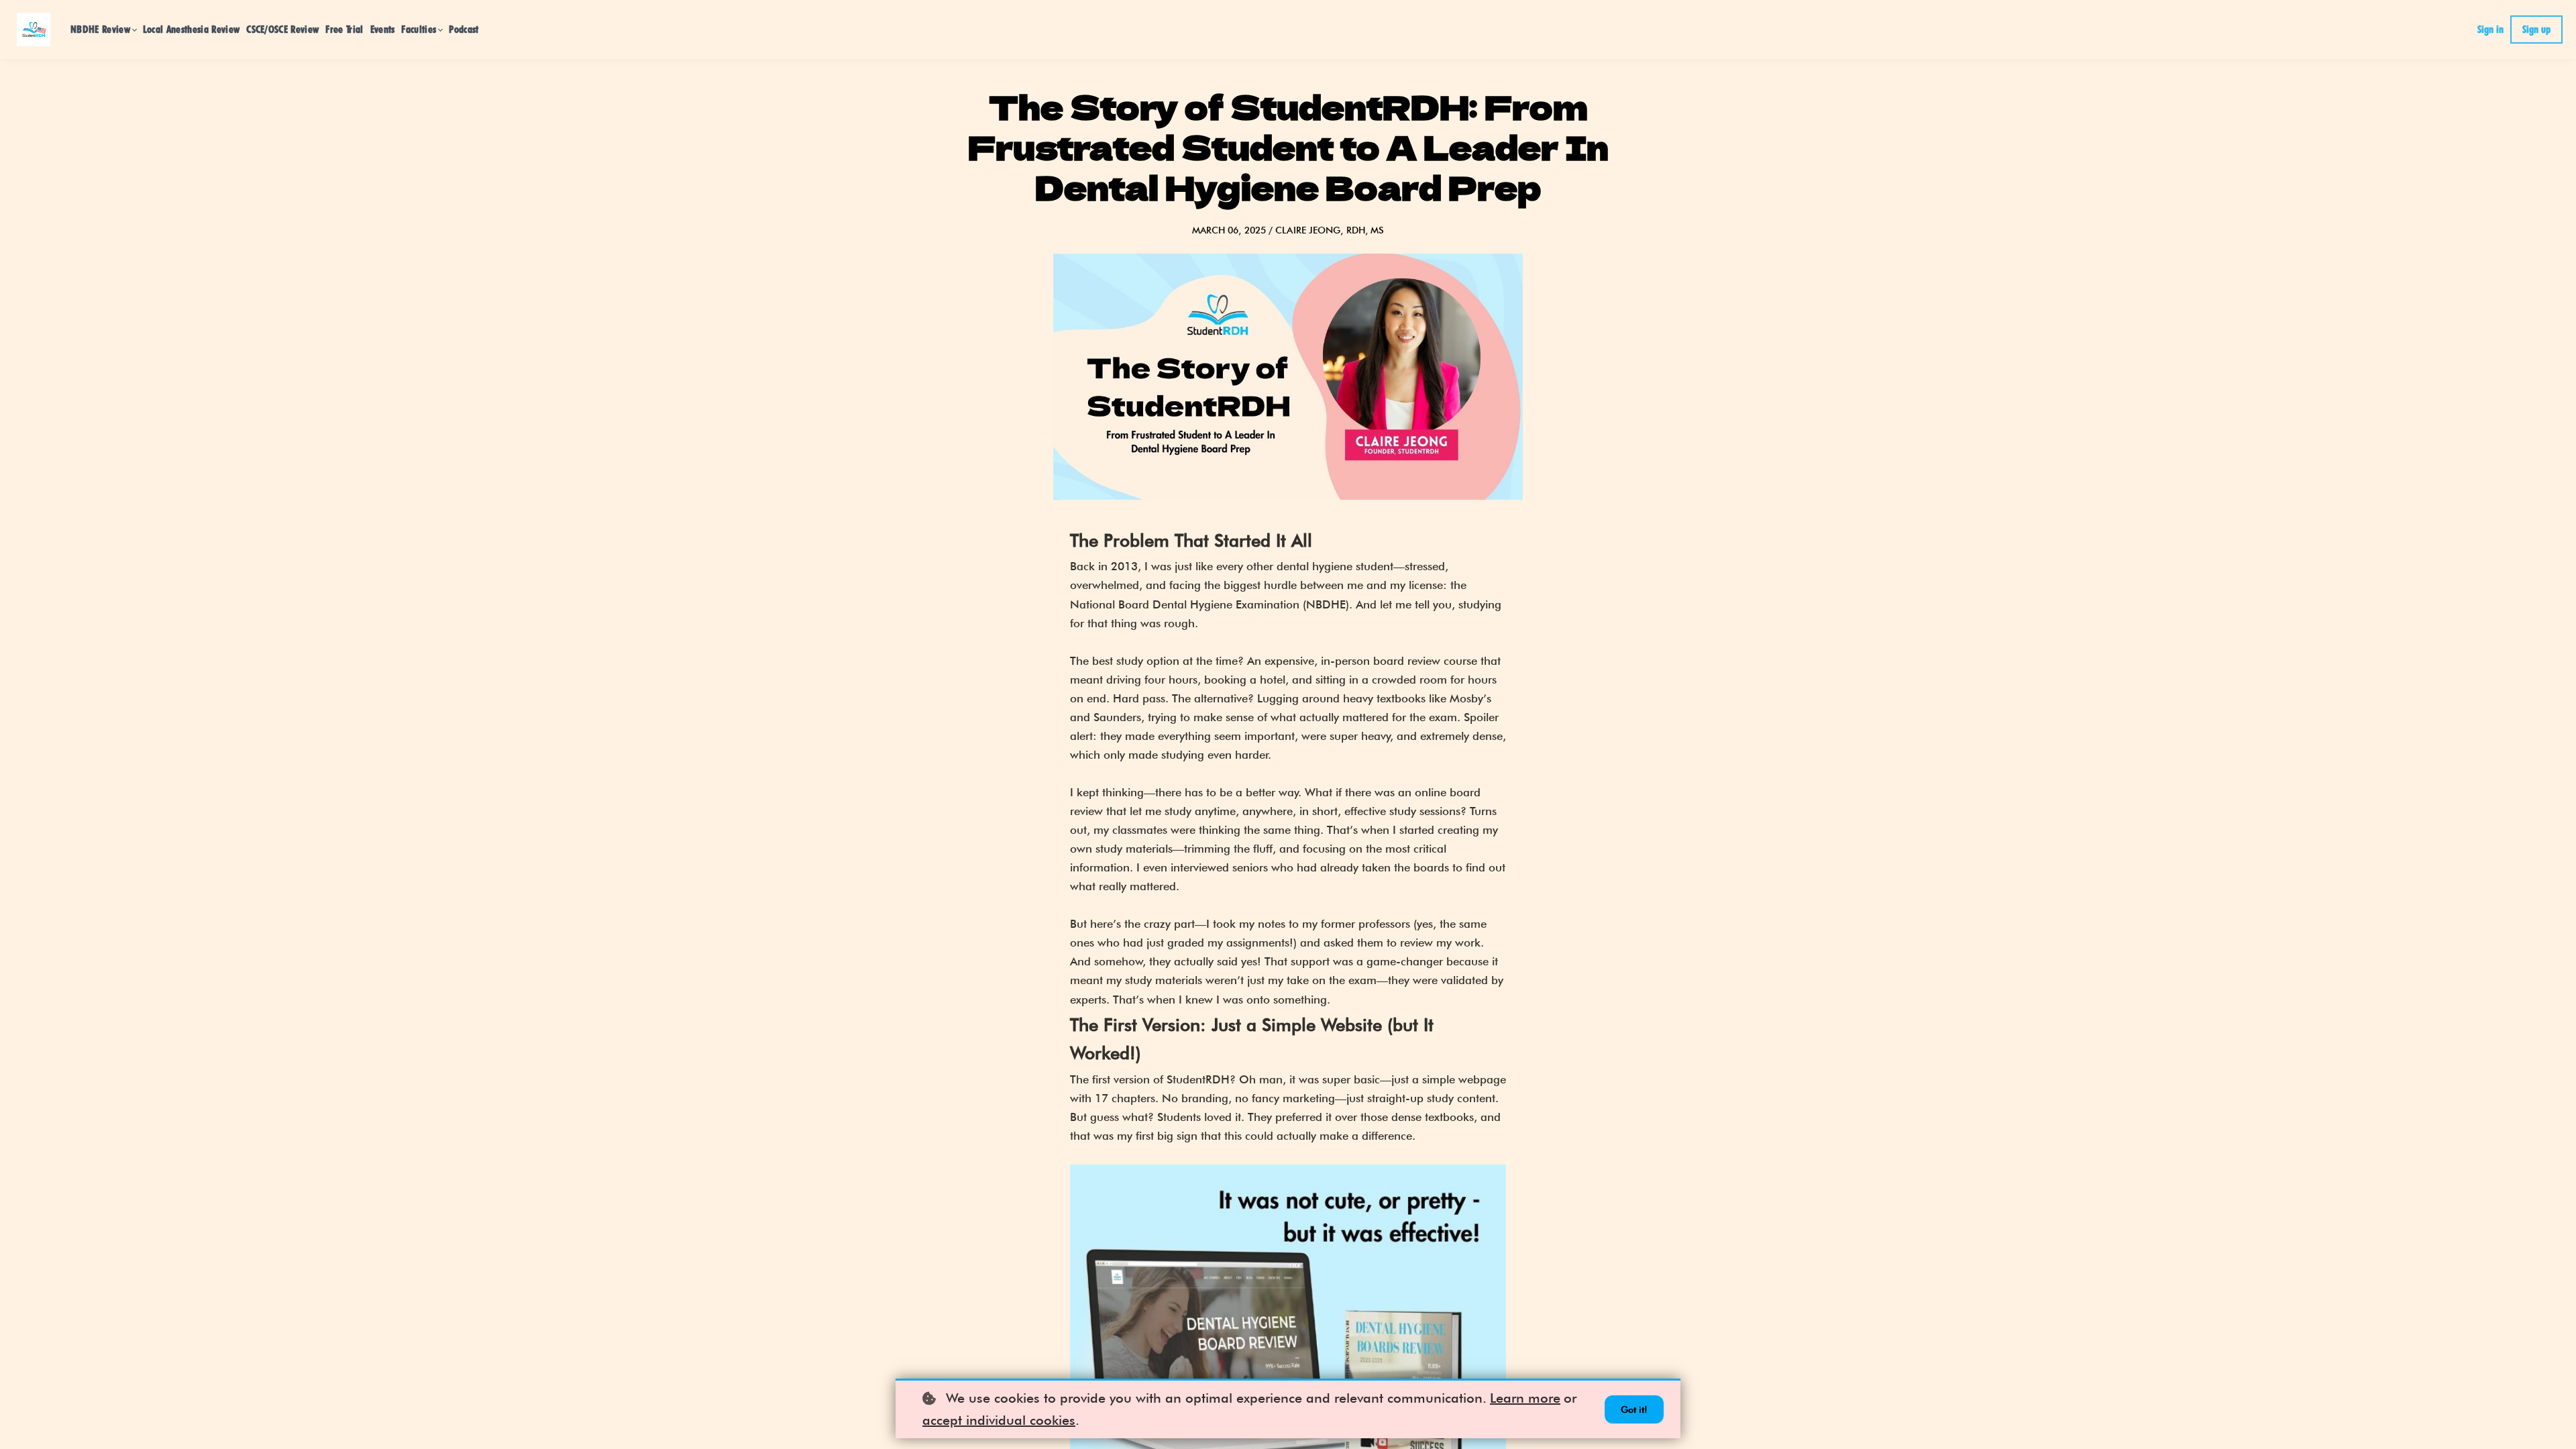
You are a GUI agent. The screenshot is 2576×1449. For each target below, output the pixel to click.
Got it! (1634, 1409)
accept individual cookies (999, 1420)
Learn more (1525, 1398)
